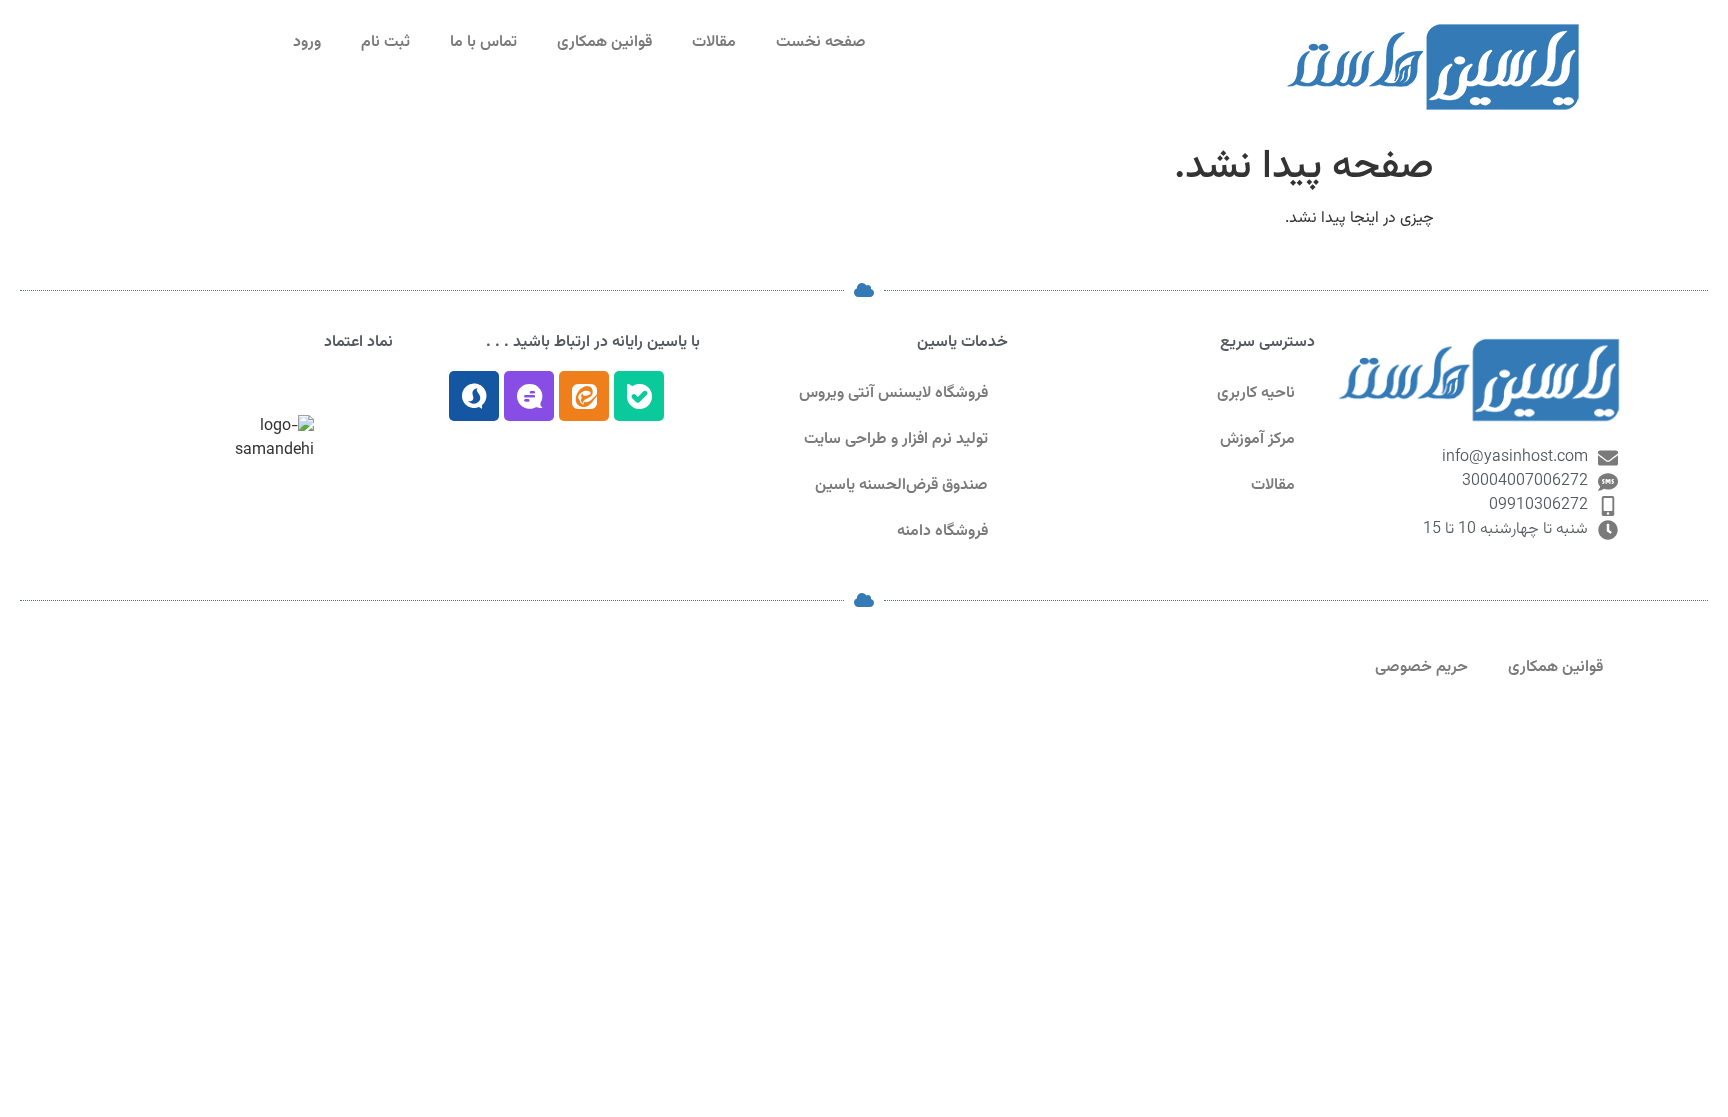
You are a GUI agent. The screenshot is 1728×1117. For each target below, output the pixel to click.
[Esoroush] (474, 396)
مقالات (714, 42)
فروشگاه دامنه (942, 531)
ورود (307, 42)
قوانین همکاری (604, 42)
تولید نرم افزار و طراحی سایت (896, 439)
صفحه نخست (821, 42)
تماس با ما (483, 42)
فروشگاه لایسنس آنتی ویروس (893, 393)
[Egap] (529, 396)
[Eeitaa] (584, 396)
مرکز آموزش (1257, 439)
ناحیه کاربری (1256, 393)
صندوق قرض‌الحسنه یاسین (901, 485)
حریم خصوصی (1421, 667)
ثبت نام (385, 42)
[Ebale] (639, 396)
